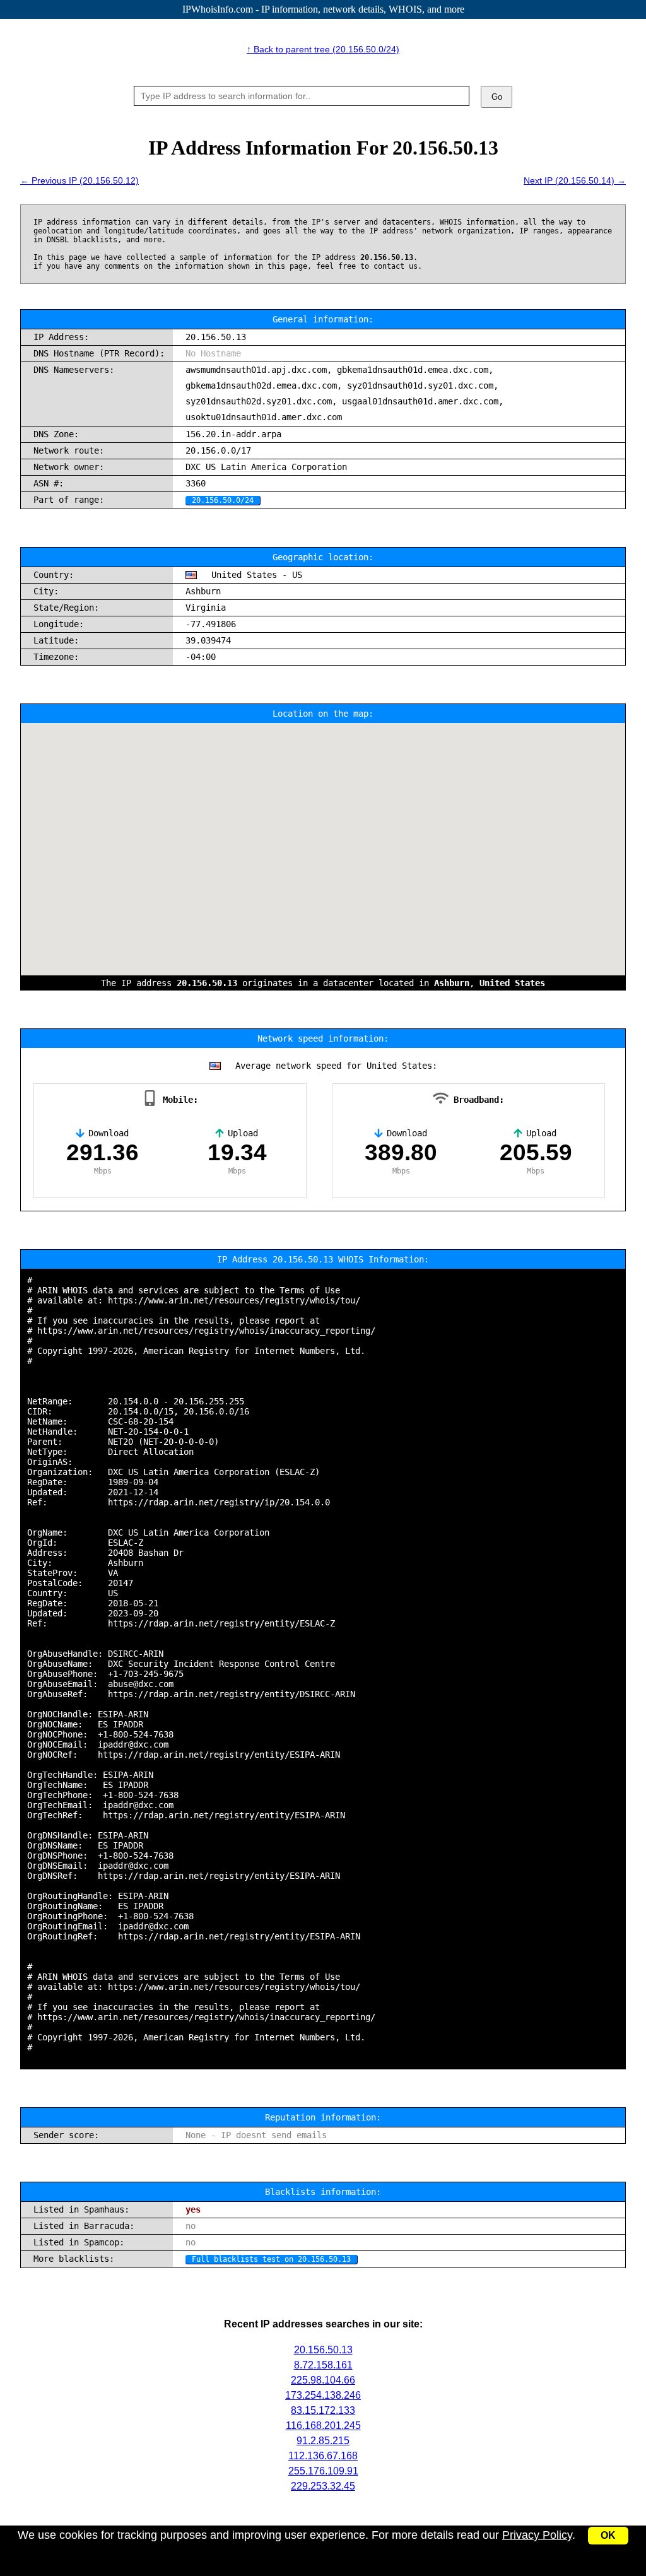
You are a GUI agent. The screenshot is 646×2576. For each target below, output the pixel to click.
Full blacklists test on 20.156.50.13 (271, 2259)
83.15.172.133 (323, 2410)
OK (608, 2535)
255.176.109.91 (323, 2471)
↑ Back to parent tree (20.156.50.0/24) (323, 49)
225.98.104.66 (323, 2380)
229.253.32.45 (323, 2486)
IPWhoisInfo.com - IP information (323, 9)
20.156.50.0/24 (223, 500)
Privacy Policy (537, 2535)
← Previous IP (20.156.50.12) (79, 180)
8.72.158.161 (323, 2365)
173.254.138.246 (323, 2395)
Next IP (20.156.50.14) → (575, 180)
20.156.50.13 (323, 2350)
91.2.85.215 (323, 2441)
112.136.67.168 (323, 2456)
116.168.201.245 (323, 2426)
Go (497, 97)
